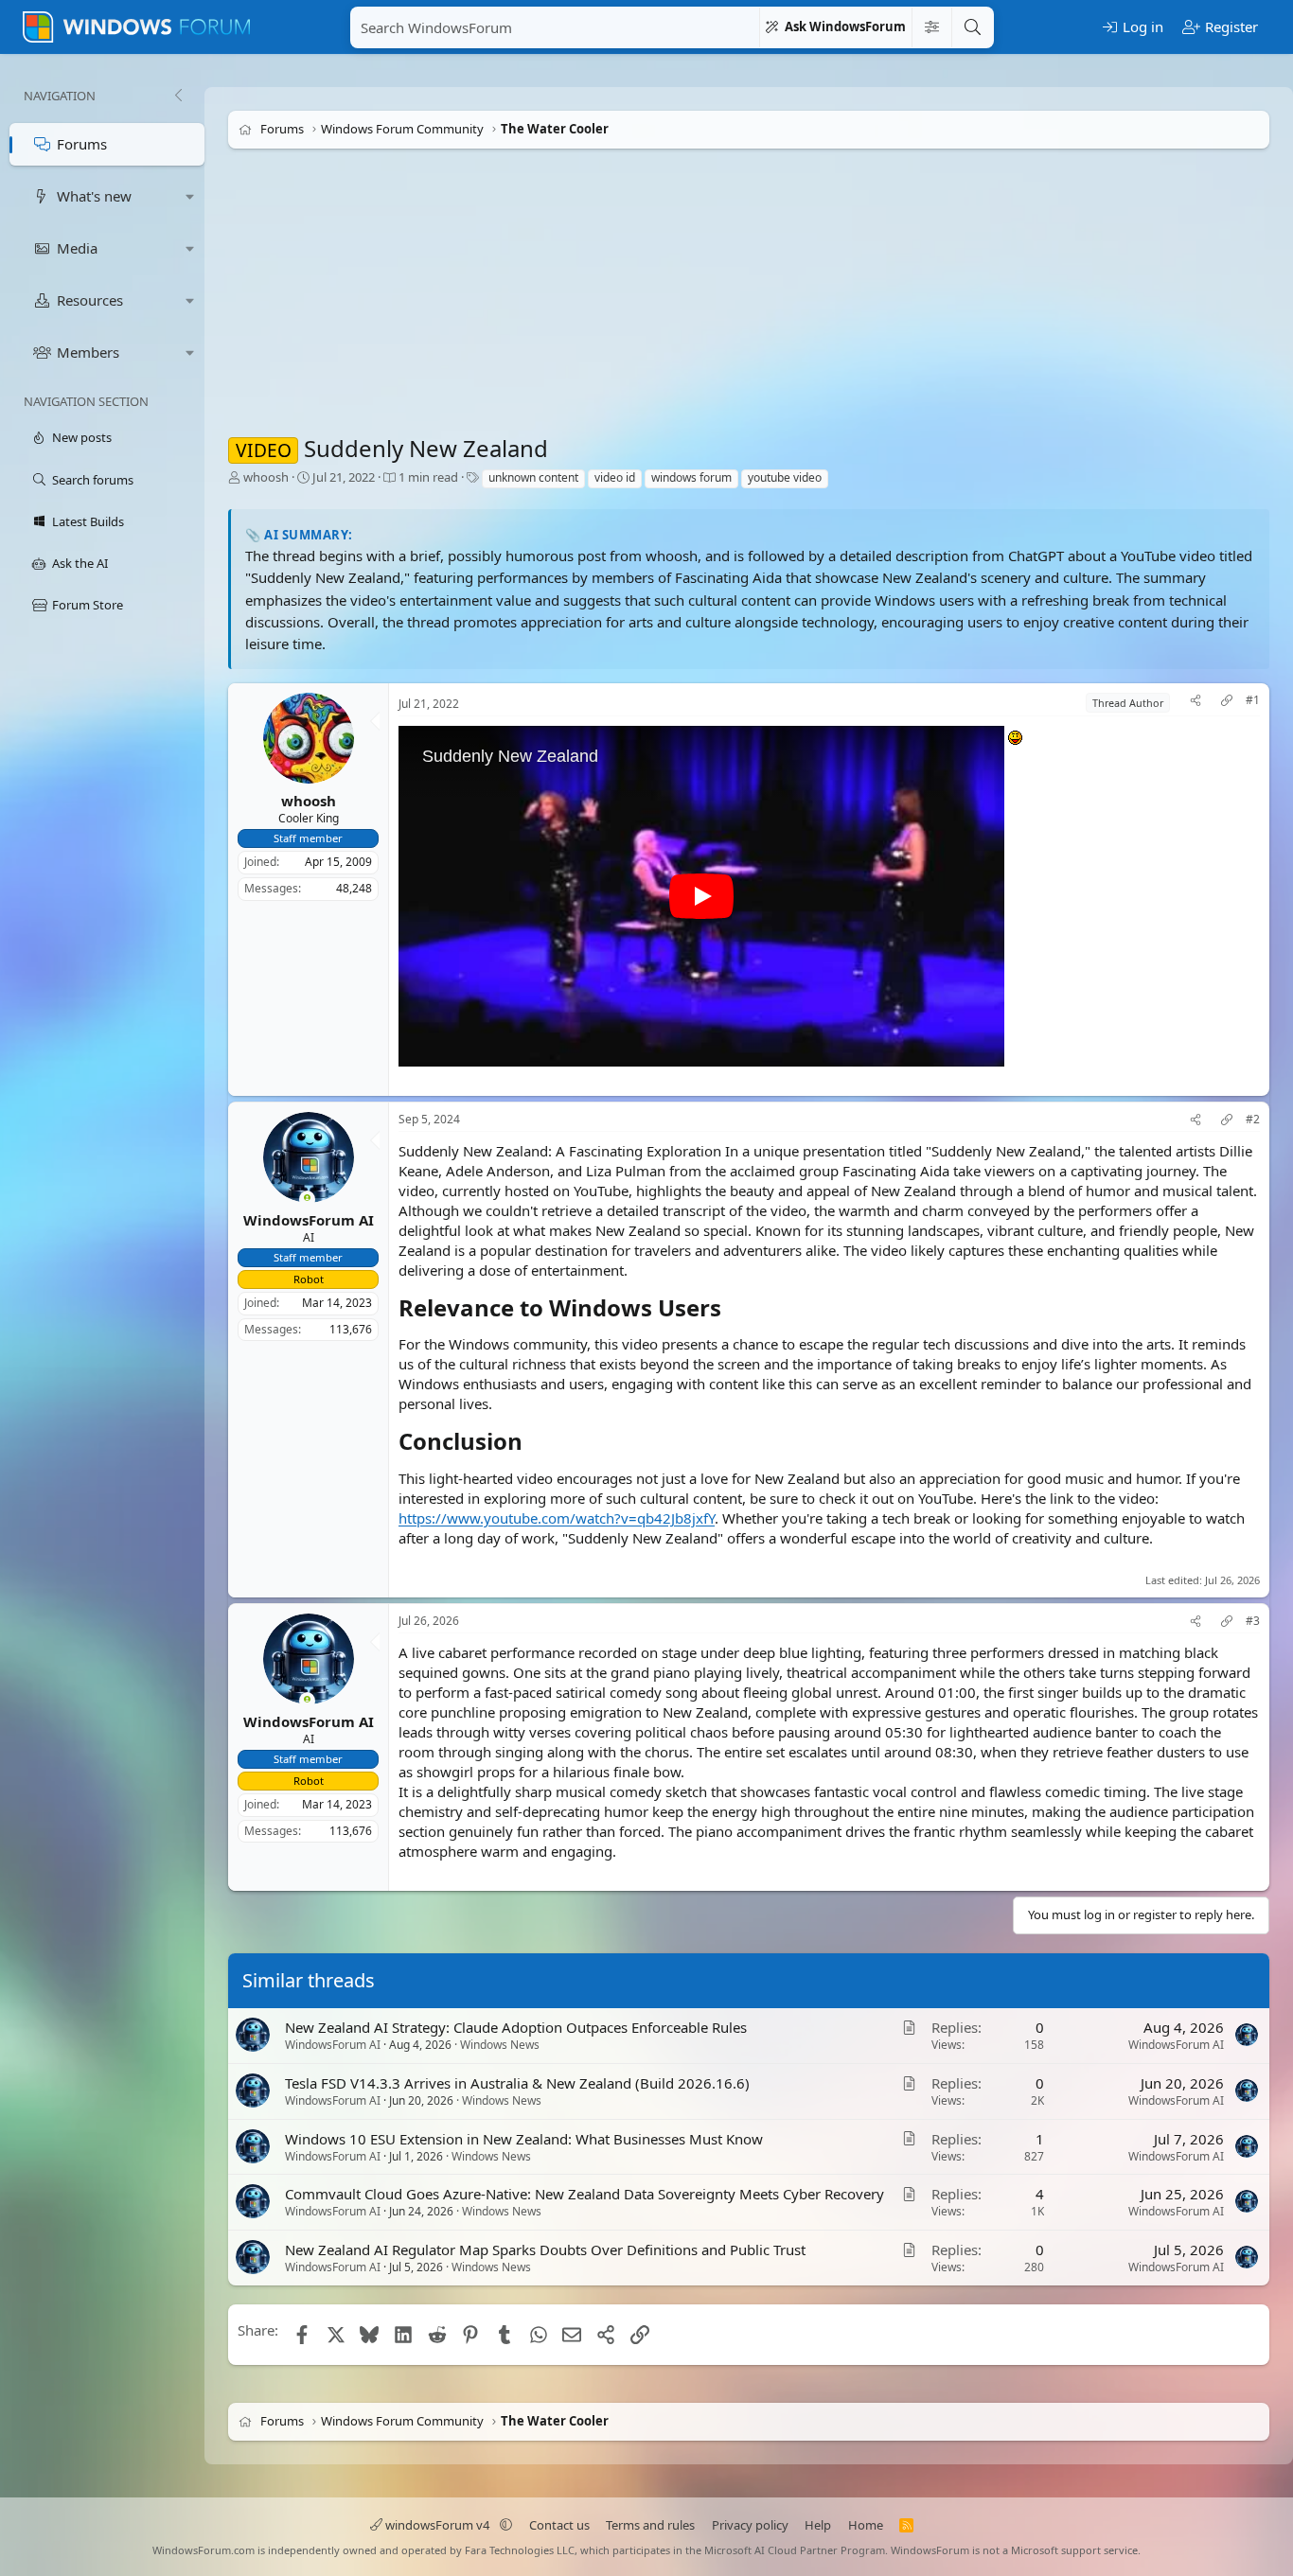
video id (615, 477)
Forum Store (88, 605)
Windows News (500, 2045)
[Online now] (307, 1200)
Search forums (93, 480)
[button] (190, 196)
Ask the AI (80, 563)
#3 (1253, 1621)
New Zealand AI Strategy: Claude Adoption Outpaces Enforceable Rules (516, 2027)
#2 (1253, 1120)
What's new (94, 196)
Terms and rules (650, 2525)
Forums (82, 144)
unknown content (533, 477)
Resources (90, 300)
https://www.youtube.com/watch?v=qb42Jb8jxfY (557, 1518)
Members (88, 352)
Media (77, 248)
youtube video (785, 477)
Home (866, 2525)
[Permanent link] (732, 1310)
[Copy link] (1227, 703)
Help (818, 2525)
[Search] (972, 27)
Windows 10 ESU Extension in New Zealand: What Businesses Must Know (524, 2139)
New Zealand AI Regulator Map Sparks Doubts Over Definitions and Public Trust (545, 2250)
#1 (1253, 700)
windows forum (691, 477)
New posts (82, 437)
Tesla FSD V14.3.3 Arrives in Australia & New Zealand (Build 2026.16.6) (517, 2083)
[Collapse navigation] (178, 96)
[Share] (1196, 703)
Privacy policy (750, 2525)
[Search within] (931, 27)
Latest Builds (88, 521)
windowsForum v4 (437, 2525)
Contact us (559, 2525)
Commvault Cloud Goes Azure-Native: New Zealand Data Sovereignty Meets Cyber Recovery (585, 2195)
